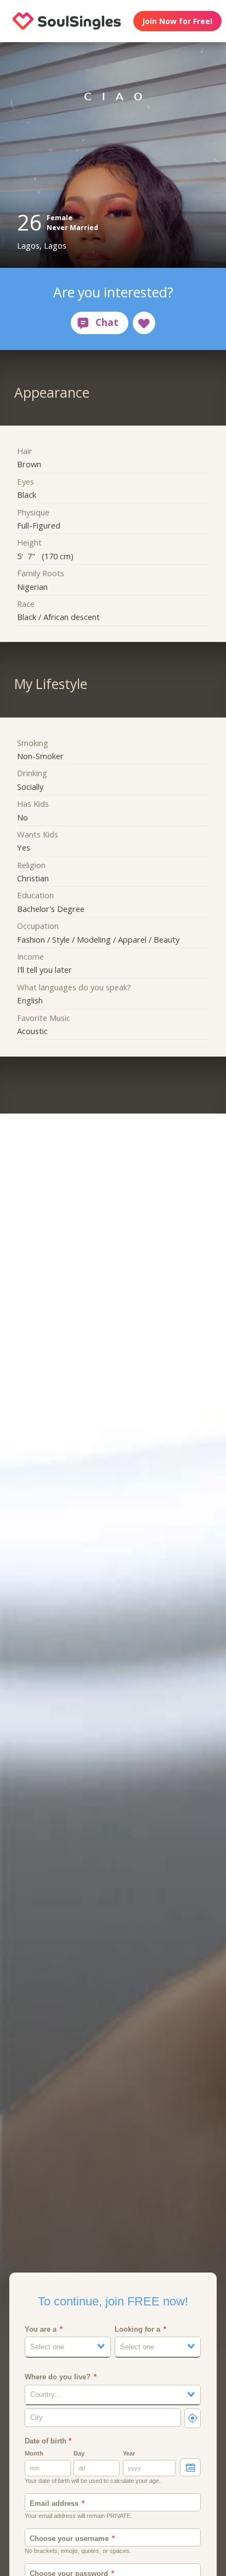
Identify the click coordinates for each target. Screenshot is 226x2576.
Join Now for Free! (177, 21)
